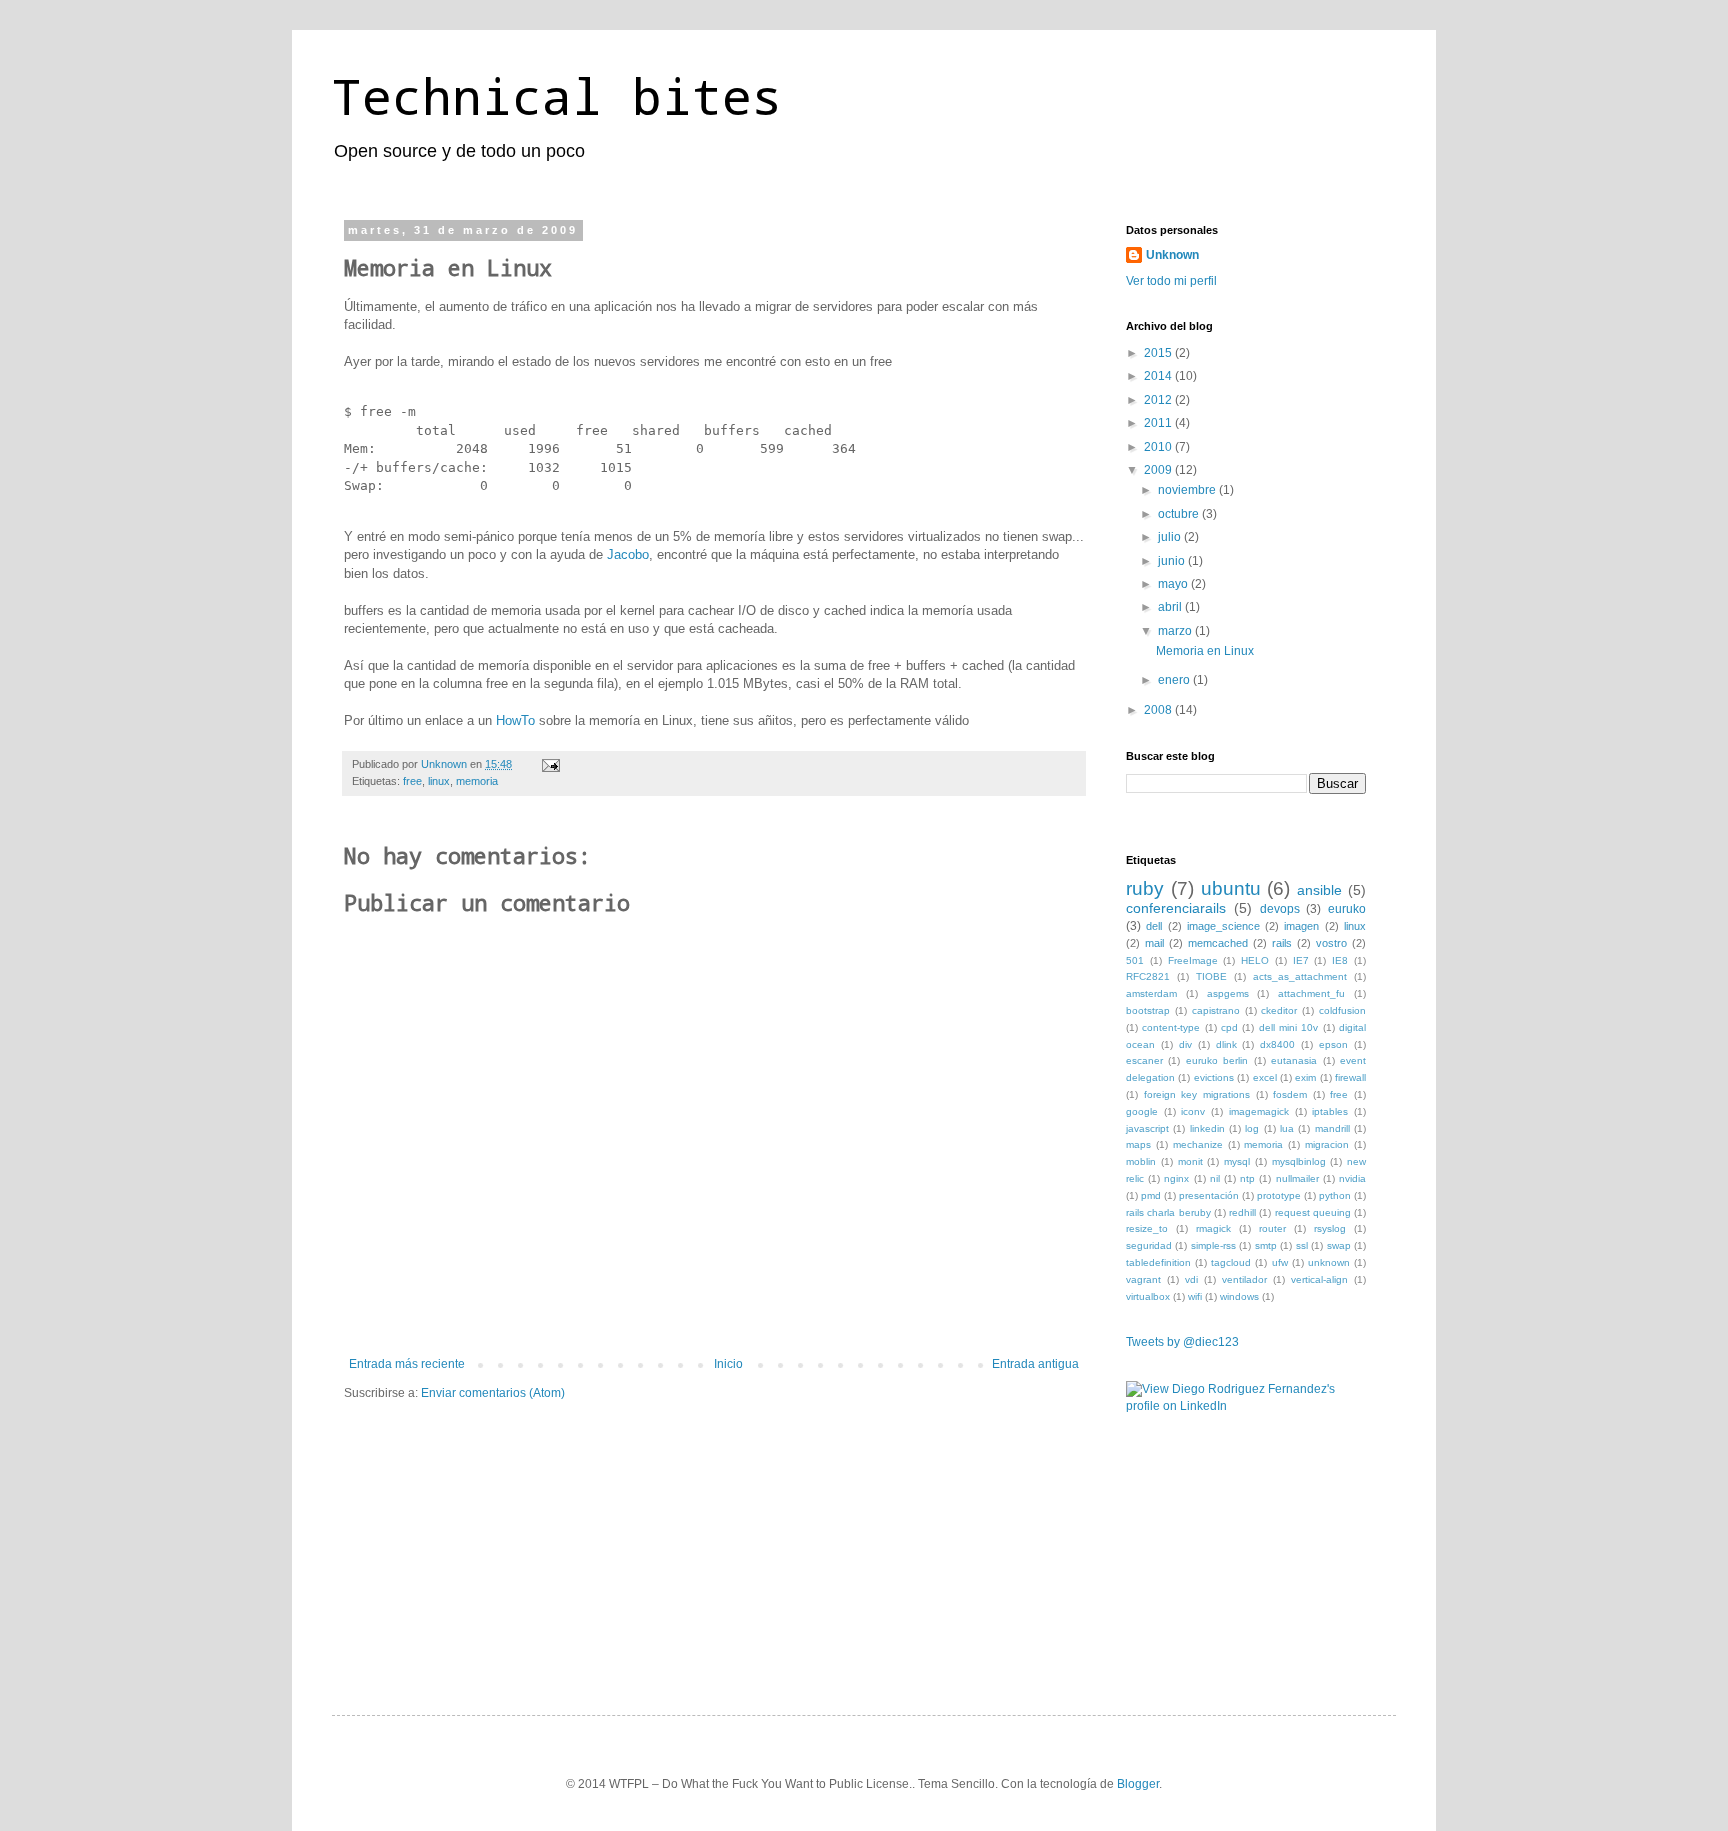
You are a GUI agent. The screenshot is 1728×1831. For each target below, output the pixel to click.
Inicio (728, 1364)
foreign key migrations (1197, 1094)
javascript (1147, 1128)
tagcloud (1231, 1262)
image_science (1223, 926)
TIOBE (1211, 976)
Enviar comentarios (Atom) (493, 1393)
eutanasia (1294, 1060)
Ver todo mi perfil (1171, 281)
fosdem (1290, 1094)
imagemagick (1259, 1111)
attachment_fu (1311, 993)
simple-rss (1213, 1245)
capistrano (1216, 1010)
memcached (1218, 943)
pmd (1151, 1195)
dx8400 (1277, 1044)
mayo (1174, 584)
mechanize (1198, 1144)
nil (1215, 1178)
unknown (1329, 1262)
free (412, 781)
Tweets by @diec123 (1182, 1342)
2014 (1159, 376)
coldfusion (1342, 1010)
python (1335, 1195)
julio (1171, 537)
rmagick (1213, 1228)
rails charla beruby (1168, 1212)
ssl (1302, 1245)
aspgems (1228, 993)
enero (1175, 680)
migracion (1327, 1144)
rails (1282, 943)
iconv (1193, 1111)
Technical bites (557, 95)
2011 (1159, 423)
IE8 (1340, 960)
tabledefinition (1158, 1262)
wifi (1195, 1296)
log (1252, 1128)
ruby (1145, 888)
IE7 (1301, 960)
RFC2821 (1148, 976)
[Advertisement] (1226, 1545)
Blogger (1138, 1784)
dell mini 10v (1289, 1027)
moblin (1141, 1161)
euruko (1347, 909)
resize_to (1147, 1228)
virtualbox (1148, 1296)
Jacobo (628, 554)
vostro (1331, 943)
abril (1171, 607)
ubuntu (1231, 888)
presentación (1209, 1195)
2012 (1159, 400)
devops (1280, 909)
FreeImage (1193, 960)
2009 (1159, 470)
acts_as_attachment (1300, 976)
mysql (1237, 1161)
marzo (1176, 631)
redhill (1242, 1212)
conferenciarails (1176, 908)
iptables (1330, 1111)
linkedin (1207, 1128)
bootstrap (1148, 1010)
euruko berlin (1217, 1060)
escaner (1144, 1060)
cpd (1229, 1027)
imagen (1301, 926)
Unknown (1172, 255)
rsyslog (1330, 1228)
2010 (1159, 447)
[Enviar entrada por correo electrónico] (550, 764)
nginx (1176, 1178)
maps (1138, 1144)
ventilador (1244, 1279)
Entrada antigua (1035, 1364)
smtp (1266, 1245)
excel (1265, 1077)
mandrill (1332, 1128)
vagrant (1143, 1279)
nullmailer (1297, 1178)
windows (1239, 1296)
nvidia (1352, 1178)
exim (1305, 1077)
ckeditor (1279, 1010)
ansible (1319, 890)
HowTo (515, 720)
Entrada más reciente (407, 1364)
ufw (1280, 1262)
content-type (1171, 1027)
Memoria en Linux (1205, 651)
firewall (1350, 1077)
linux (439, 781)
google (1142, 1111)
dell (1154, 926)
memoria (477, 781)
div (1185, 1044)
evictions (1214, 1077)
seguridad (1149, 1245)
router (1272, 1228)
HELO (1255, 960)
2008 (1159, 710)
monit (1190, 1161)
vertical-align (1319, 1279)
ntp (1247, 1178)
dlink (1226, 1044)
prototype (1279, 1195)
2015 (1159, 353)
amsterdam (1151, 993)
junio (1173, 561)
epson (1333, 1044)
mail (1154, 943)
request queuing (1313, 1212)
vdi (1191, 1279)
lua (1287, 1128)
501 (1135, 960)
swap (1339, 1245)
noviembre (1188, 490)
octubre (1180, 514)
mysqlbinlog (1299, 1161)
